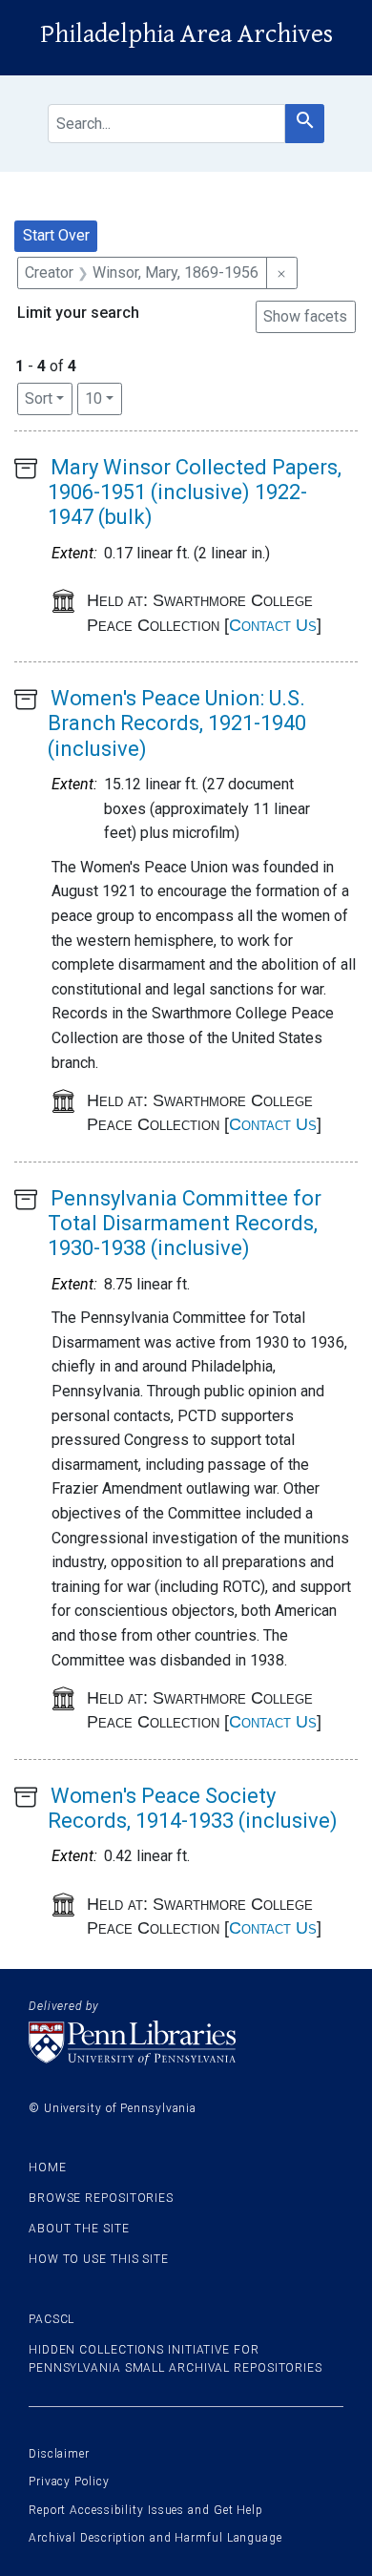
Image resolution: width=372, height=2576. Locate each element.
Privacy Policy (69, 2482)
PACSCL (52, 2319)
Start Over (56, 235)
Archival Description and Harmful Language (155, 2538)
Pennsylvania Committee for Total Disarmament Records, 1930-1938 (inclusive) (185, 1224)
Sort (39, 398)
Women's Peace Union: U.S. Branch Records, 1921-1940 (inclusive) (177, 723)
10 (103, 398)
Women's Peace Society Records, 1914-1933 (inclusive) (193, 1808)
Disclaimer (59, 2454)
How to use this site (99, 2259)
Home (48, 2168)
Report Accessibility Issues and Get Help (146, 2510)
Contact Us (273, 625)
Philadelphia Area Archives (186, 34)
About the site (79, 2229)
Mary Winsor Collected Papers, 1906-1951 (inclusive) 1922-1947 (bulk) (195, 492)
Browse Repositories (101, 2198)
